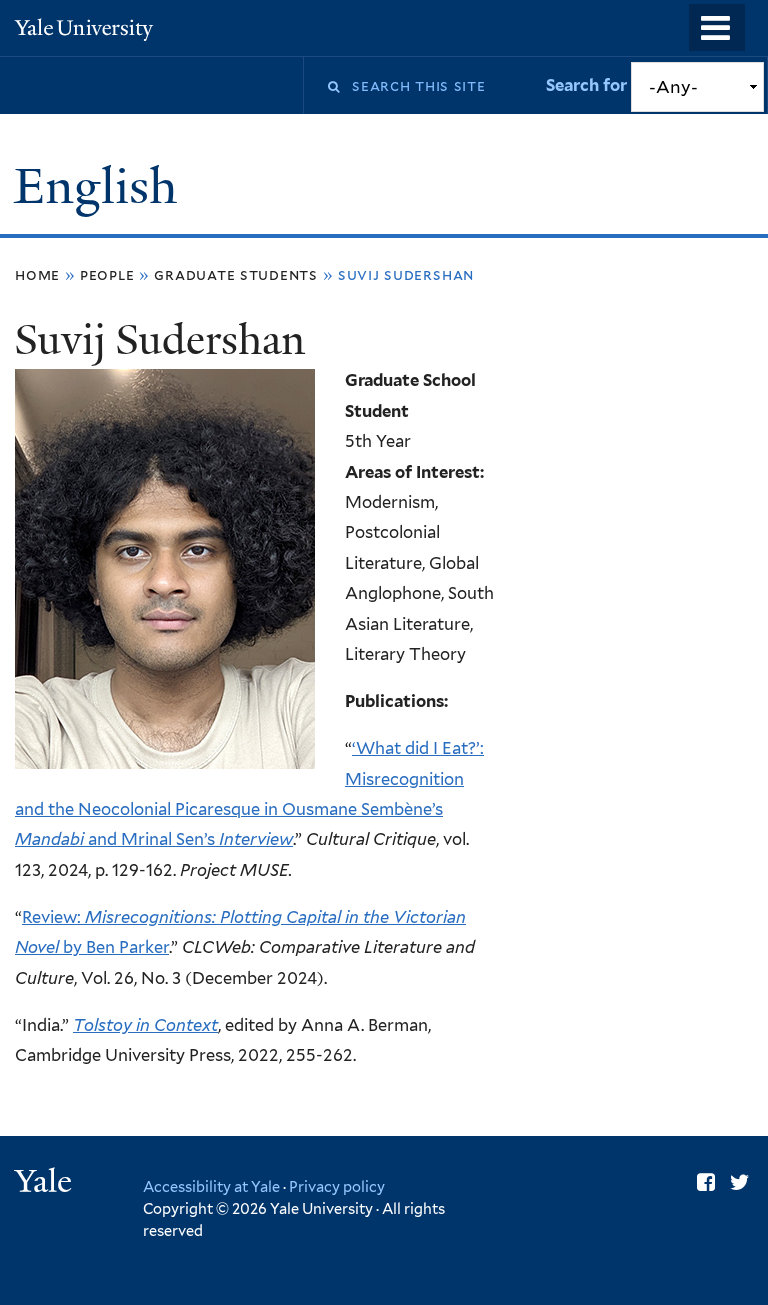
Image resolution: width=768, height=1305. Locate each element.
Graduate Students (236, 274)
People (107, 274)
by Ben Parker (116, 947)
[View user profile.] (165, 754)
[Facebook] (706, 1182)
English (101, 186)
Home (37, 274)
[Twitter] (740, 1182)
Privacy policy (337, 1186)
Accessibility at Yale (211, 1186)
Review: (53, 917)
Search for (588, 85)
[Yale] (46, 1183)
